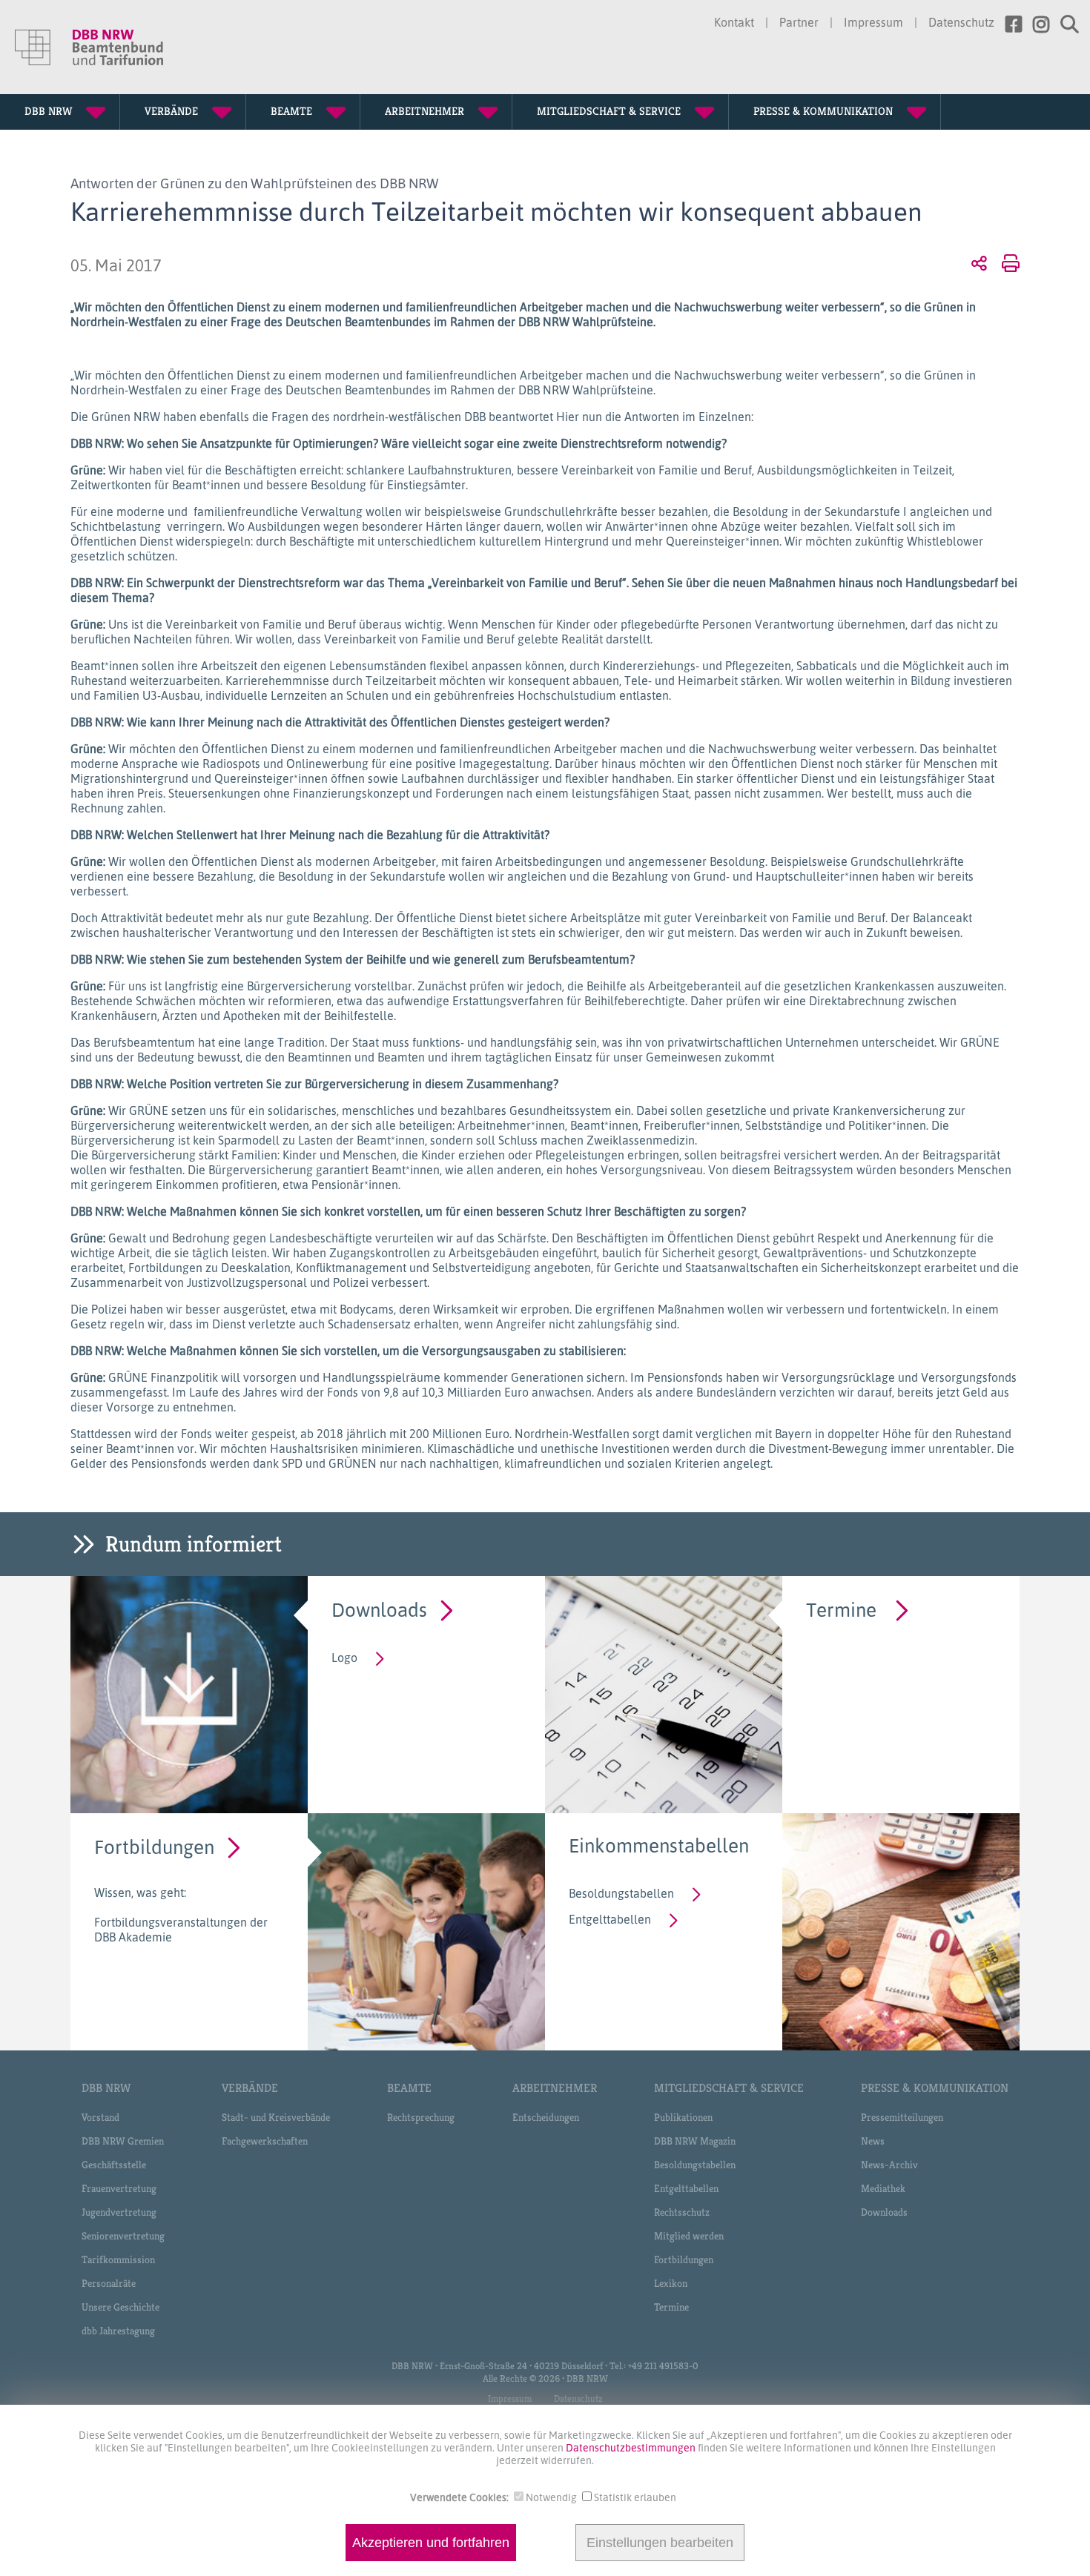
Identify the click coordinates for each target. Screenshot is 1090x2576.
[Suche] (1064, 24)
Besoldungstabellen (621, 1893)
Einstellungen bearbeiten (660, 2543)
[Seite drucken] (1008, 262)
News (873, 2141)
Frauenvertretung (119, 2188)
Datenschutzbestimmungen (632, 2447)
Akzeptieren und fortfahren (431, 2543)
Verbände (250, 2088)
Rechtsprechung (421, 2117)
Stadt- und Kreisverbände (276, 2117)
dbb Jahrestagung (118, 2331)
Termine (841, 1609)
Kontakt (734, 22)
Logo (344, 1658)
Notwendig (551, 2497)
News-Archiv (889, 2165)
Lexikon (671, 2283)
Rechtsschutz (682, 2212)
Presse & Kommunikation (935, 2088)
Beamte (409, 2088)
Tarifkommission (118, 2259)
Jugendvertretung (119, 2212)
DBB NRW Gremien (123, 2141)
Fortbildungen (154, 1846)
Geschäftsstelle (114, 2165)
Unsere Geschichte (120, 2307)
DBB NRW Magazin (695, 2141)
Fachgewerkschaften (265, 2141)
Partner (799, 22)
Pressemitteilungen (902, 2117)
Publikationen (683, 2117)
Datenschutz (961, 22)
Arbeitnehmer (555, 2088)
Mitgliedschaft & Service (729, 2088)
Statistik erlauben (635, 2497)
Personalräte (109, 2283)
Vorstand (100, 2117)
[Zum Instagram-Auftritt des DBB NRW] (1035, 24)
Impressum (873, 22)
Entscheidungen (546, 2117)
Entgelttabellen (610, 1919)
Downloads (379, 1609)
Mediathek (883, 2188)
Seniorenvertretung (123, 2236)
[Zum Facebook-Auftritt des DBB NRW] (1008, 24)
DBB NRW (106, 2088)
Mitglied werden (689, 2236)
